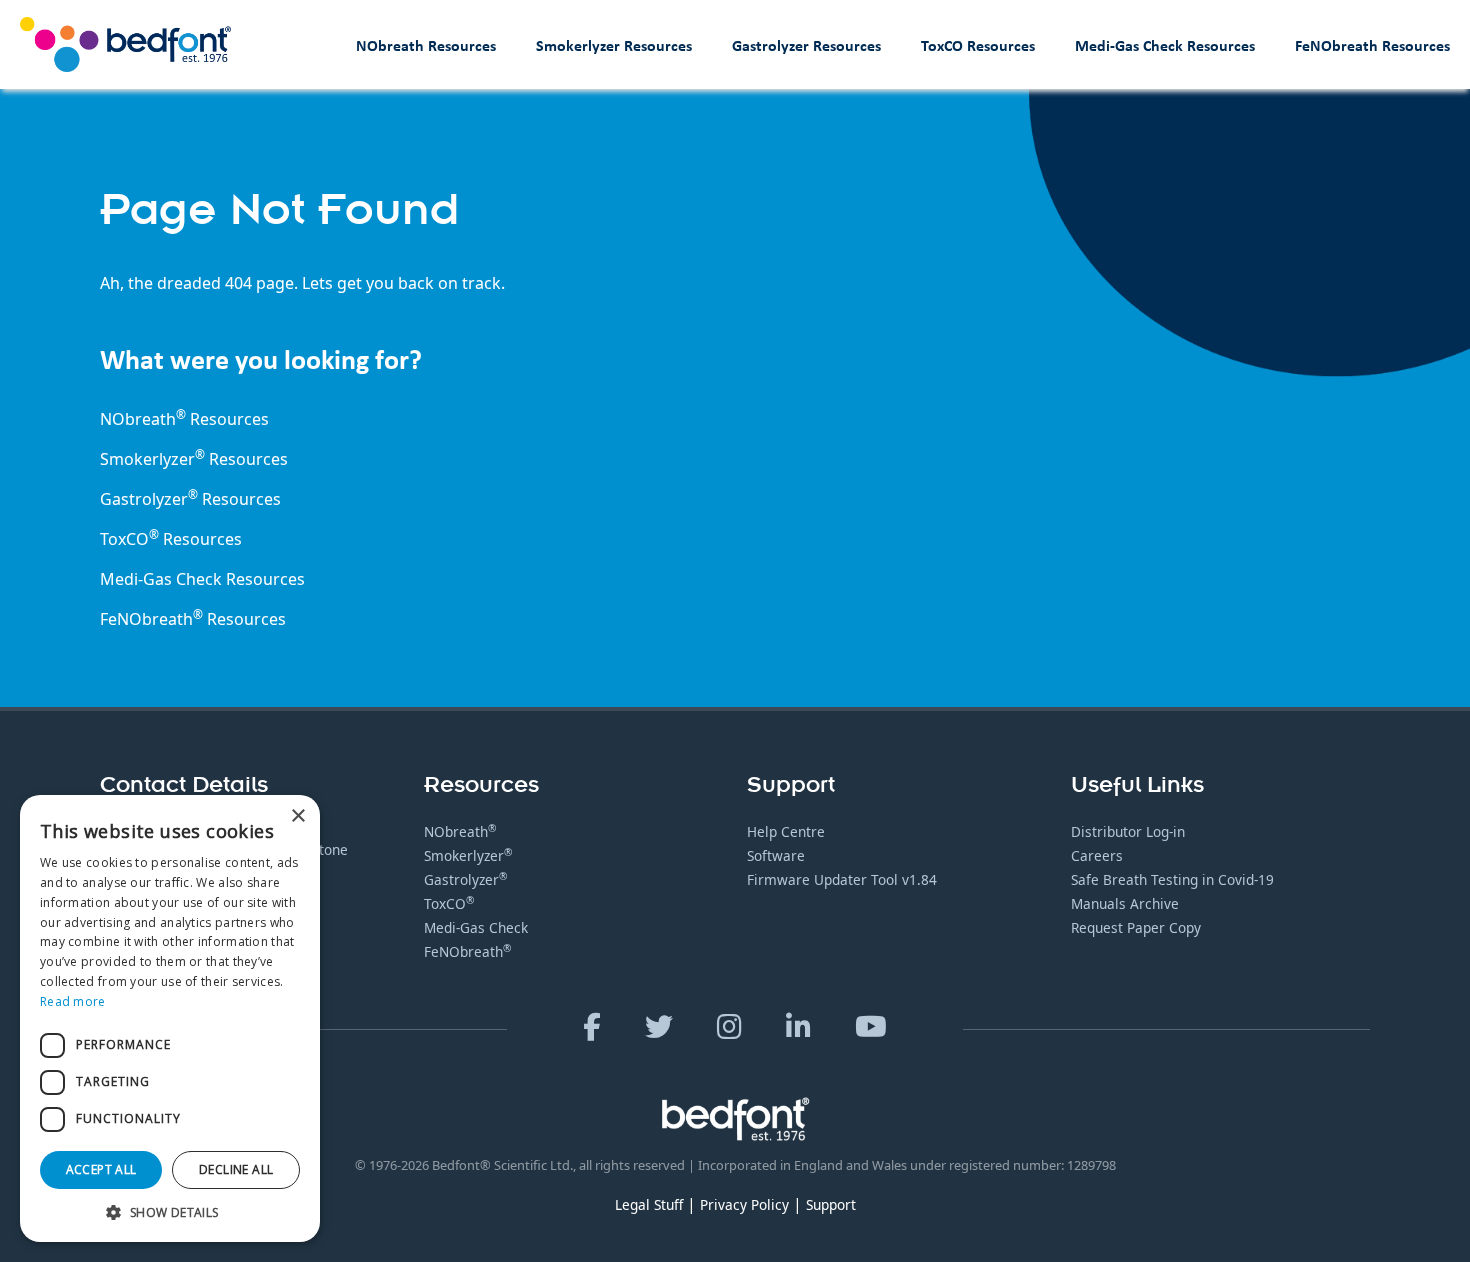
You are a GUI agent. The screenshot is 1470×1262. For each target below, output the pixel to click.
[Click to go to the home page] (125, 44)
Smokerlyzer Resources (614, 45)
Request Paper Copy (1136, 927)
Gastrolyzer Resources (806, 45)
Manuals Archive (1125, 903)
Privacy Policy (744, 1204)
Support (831, 1204)
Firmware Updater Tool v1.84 (842, 879)
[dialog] (170, 1018)
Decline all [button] (236, 1169)
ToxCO (129, 539)
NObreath (460, 831)
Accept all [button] (101, 1169)
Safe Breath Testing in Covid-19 (1172, 879)
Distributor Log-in (1128, 831)
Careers (1097, 855)
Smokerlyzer (468, 855)
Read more (73, 1001)
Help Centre (786, 831)
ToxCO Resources (978, 45)
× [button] (297, 816)
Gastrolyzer (465, 879)
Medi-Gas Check (161, 579)
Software (776, 855)
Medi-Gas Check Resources (1165, 45)
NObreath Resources (426, 45)
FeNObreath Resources (1372, 45)
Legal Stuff (649, 1204)
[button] (170, 1212)
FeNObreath (467, 951)
